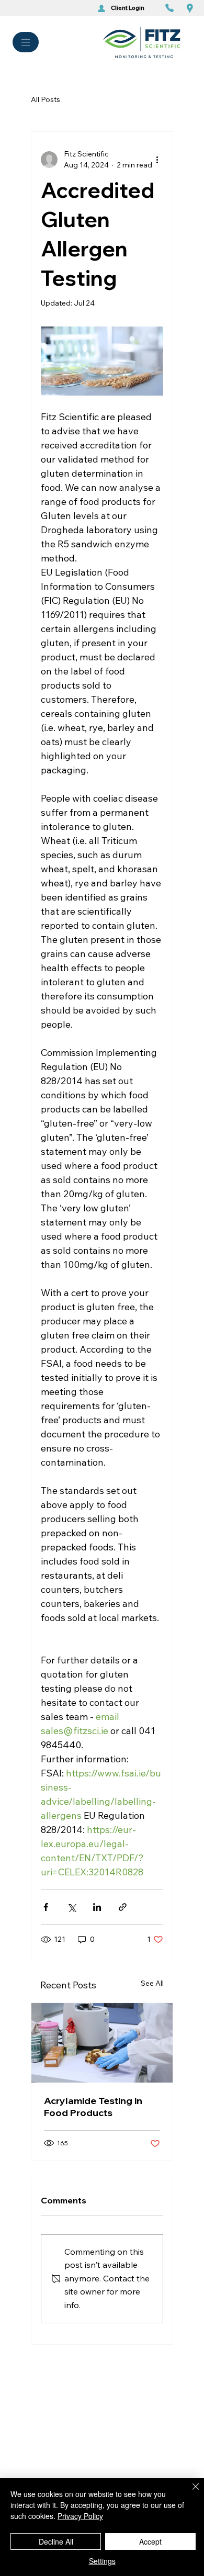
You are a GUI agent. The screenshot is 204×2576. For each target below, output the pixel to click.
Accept (150, 2541)
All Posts (46, 99)
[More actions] (157, 160)
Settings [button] (102, 2561)
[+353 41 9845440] (172, 8)
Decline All (56, 2541)
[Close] (189, 2493)
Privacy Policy (80, 2516)
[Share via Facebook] (46, 1907)
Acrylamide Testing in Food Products (93, 2107)
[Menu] (26, 42)
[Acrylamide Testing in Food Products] (102, 2043)
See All (152, 1983)
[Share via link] (123, 1907)
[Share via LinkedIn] (97, 1907)
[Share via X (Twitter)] (71, 1907)
